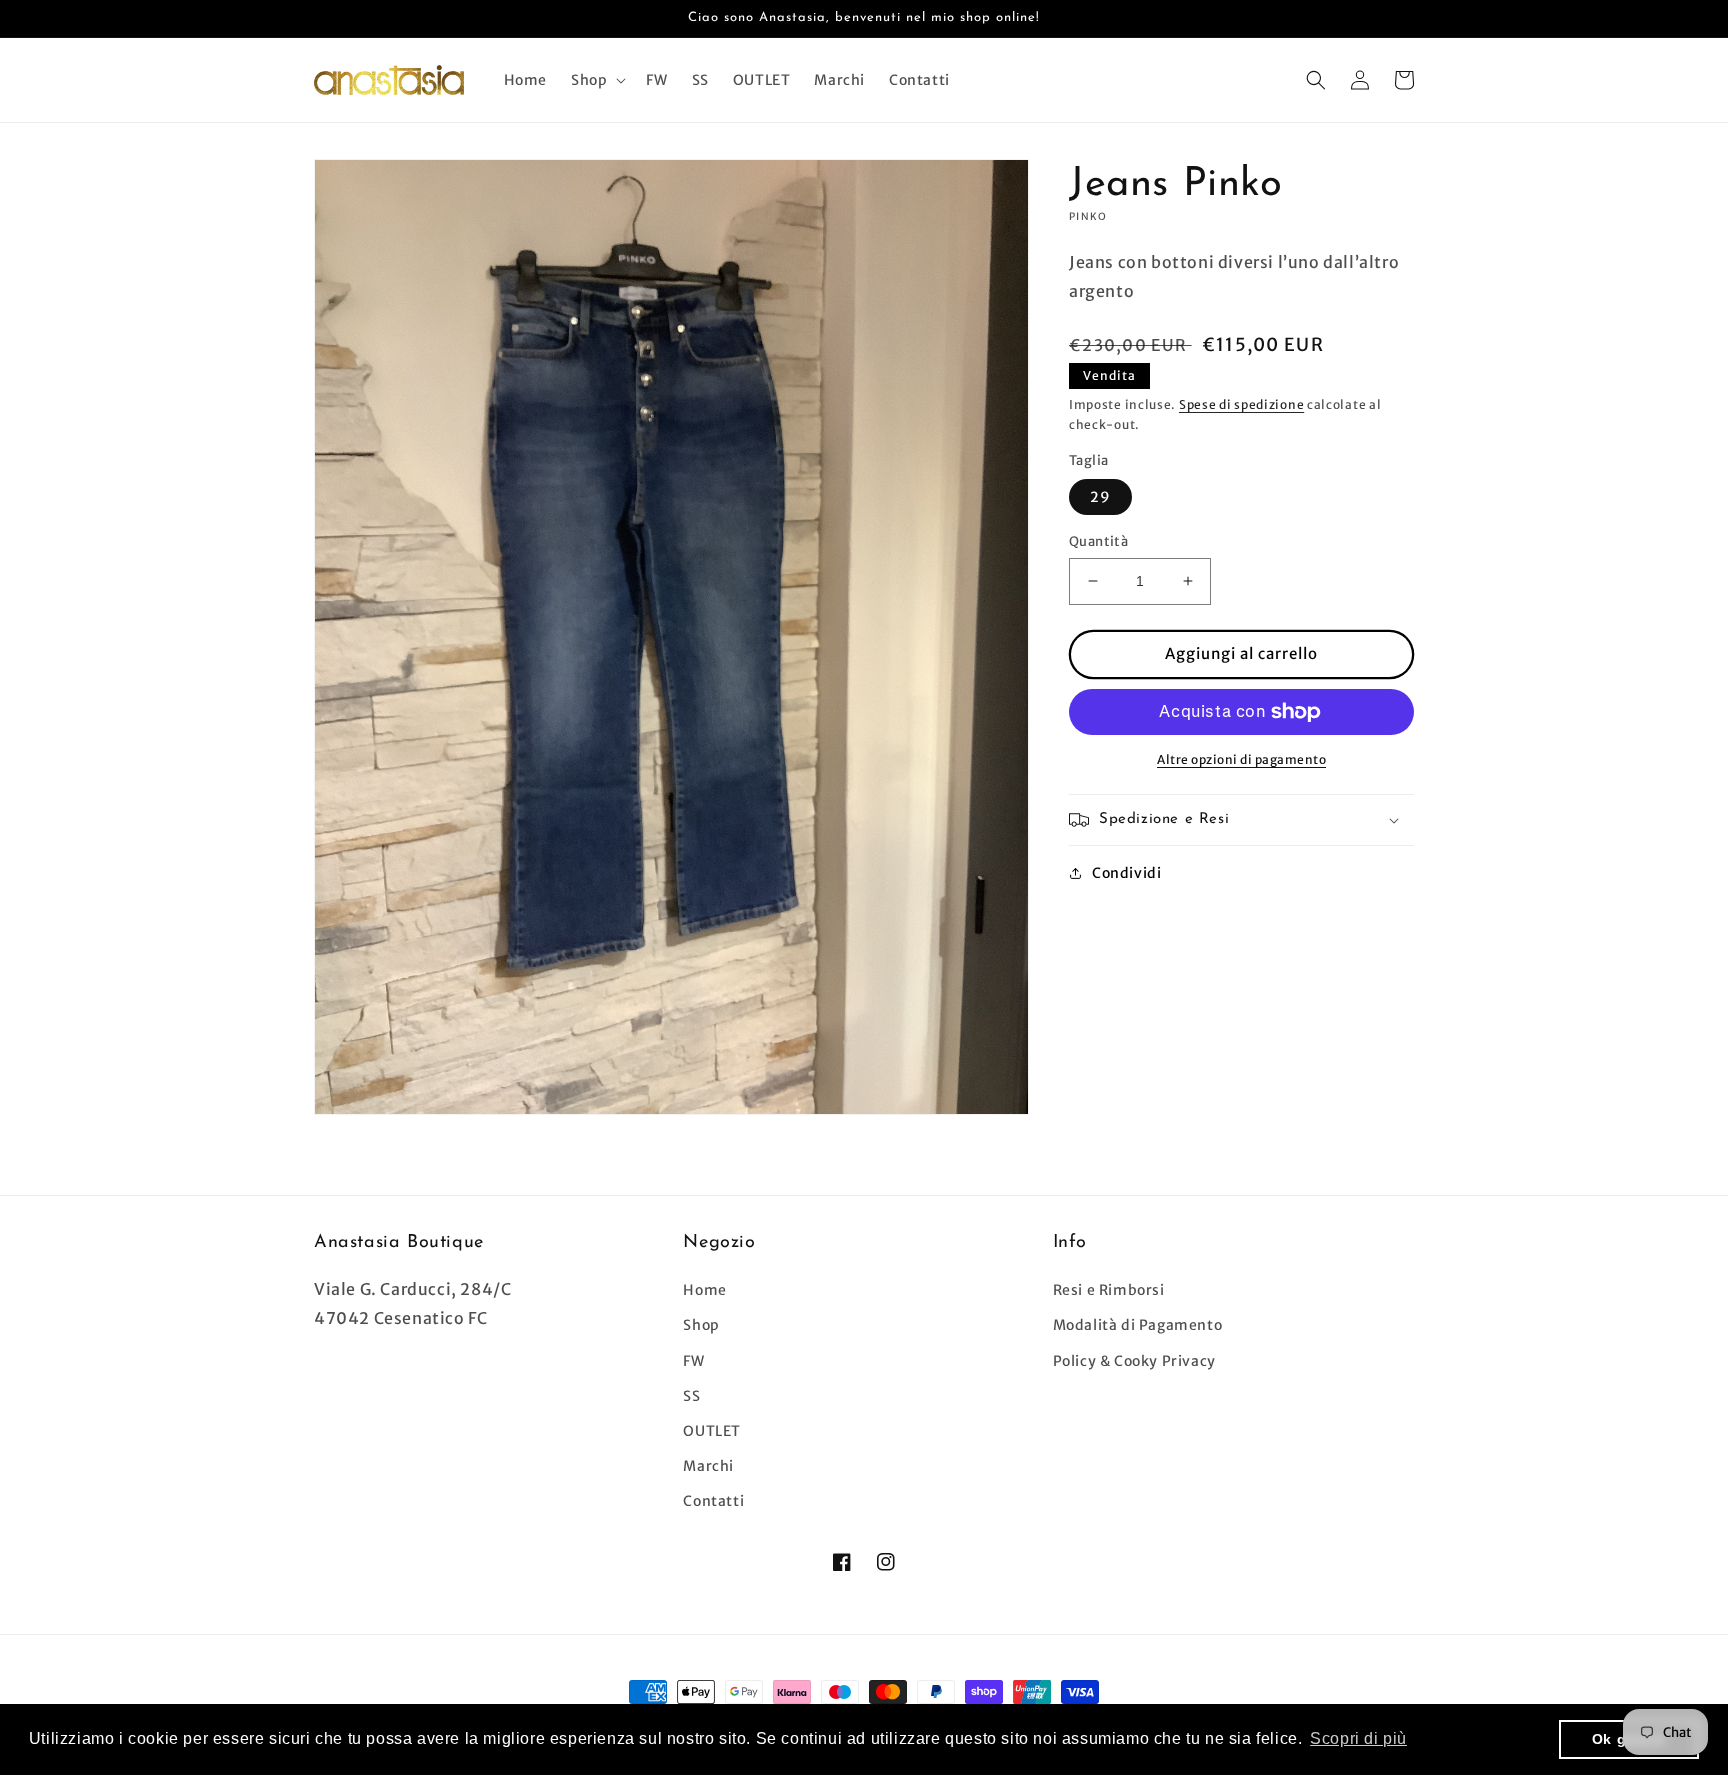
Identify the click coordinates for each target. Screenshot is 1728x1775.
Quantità (1098, 541)
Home (704, 1290)
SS (691, 1396)
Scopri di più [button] (1358, 1738)
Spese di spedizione (1241, 404)
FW (693, 1361)
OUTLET (712, 1431)
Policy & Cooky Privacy (1134, 1361)
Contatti (713, 1501)
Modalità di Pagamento (1138, 1325)
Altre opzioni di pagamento (1241, 759)
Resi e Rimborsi (1109, 1290)
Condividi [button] (1126, 873)
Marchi (708, 1466)
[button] (596, 80)
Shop (701, 1325)
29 (1100, 497)
